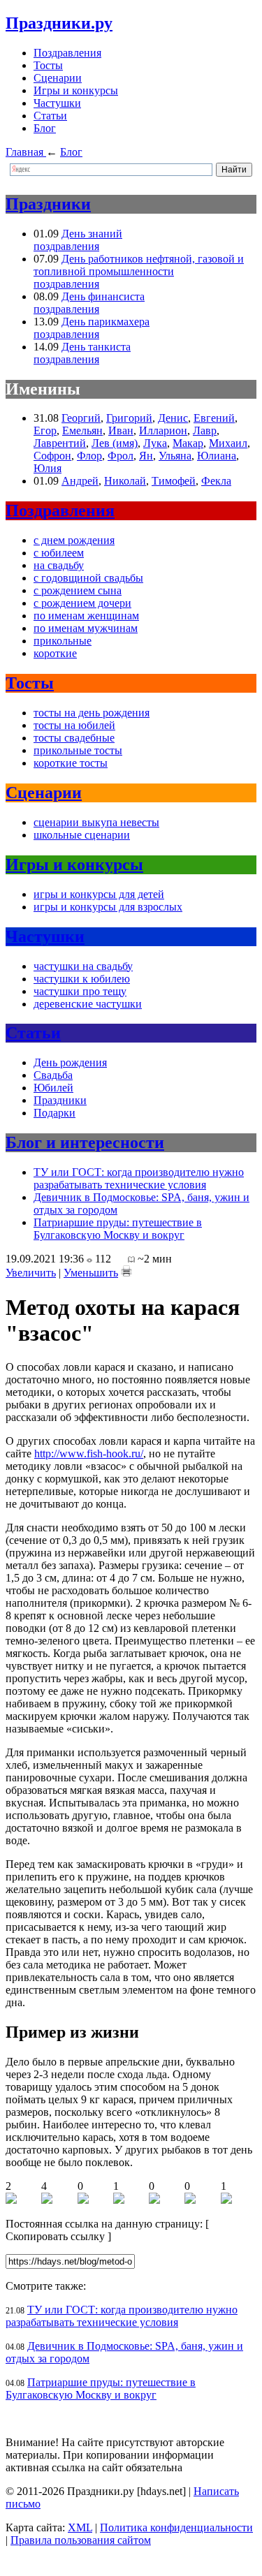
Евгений (214, 418)
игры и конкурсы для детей (99, 894)
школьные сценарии (82, 835)
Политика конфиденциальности (176, 2527)
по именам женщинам (86, 616)
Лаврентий (60, 443)
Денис (173, 418)
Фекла (216, 481)
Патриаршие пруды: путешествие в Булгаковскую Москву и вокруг (118, 1229)
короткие (55, 653)
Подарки (54, 1113)
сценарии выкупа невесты (96, 822)
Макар (188, 443)
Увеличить (31, 1273)
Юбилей (53, 1088)
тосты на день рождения (92, 713)
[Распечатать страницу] (126, 1271)
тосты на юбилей (74, 725)
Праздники (48, 204)
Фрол (121, 456)
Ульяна (175, 456)
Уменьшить (91, 1273)
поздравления (66, 246)
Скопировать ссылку (55, 2236)
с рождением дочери (82, 603)
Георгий (81, 418)
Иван (121, 430)
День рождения (70, 1062)
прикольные (63, 641)
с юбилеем (59, 553)
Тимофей (174, 481)
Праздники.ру (59, 23)
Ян (146, 456)
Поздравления (67, 53)
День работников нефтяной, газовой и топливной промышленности (139, 265)
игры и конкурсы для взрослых (108, 907)
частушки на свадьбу (83, 966)
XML (80, 2527)
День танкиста (96, 347)
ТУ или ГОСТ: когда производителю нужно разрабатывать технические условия (139, 1178)
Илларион (163, 430)
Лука (155, 443)
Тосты (48, 65)
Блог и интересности (85, 1142)
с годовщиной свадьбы (88, 578)
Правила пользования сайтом (81, 2540)
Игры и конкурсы (76, 90)
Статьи (50, 116)
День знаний (92, 234)
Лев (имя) (115, 443)
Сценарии (58, 78)
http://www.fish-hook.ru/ (89, 1453)
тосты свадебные (74, 738)
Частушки (57, 103)
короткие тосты (71, 763)
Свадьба (53, 1075)
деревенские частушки (88, 1004)
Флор (89, 456)
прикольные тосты (78, 750)
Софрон (52, 456)
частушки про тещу (80, 991)
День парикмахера (105, 322)
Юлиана (217, 456)
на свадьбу (59, 565)
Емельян (82, 430)
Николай (125, 481)
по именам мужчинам (86, 628)
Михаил (228, 443)
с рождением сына (78, 590)
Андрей (80, 481)
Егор (45, 430)
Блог (45, 128)
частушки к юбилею (82, 979)
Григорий (129, 418)
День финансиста (103, 296)
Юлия (48, 468)
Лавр (205, 430)
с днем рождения (74, 540)
